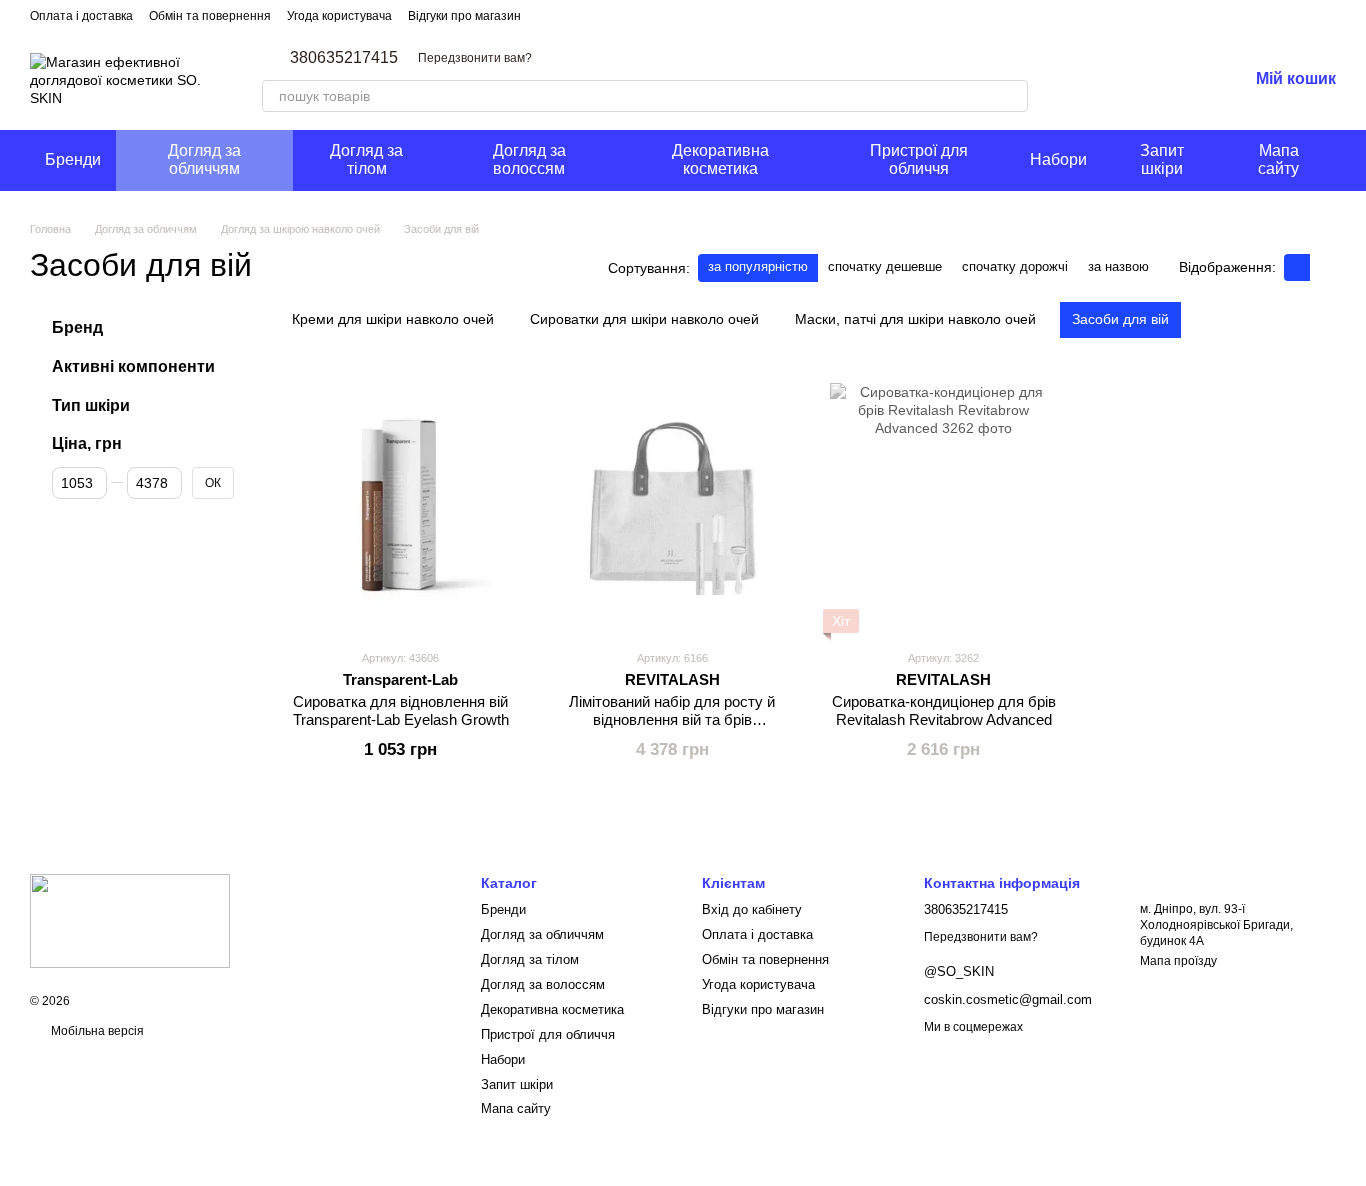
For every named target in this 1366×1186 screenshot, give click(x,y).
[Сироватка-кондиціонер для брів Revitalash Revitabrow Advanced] (944, 508)
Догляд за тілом (366, 159)
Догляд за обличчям (204, 159)
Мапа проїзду (1178, 961)
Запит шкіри (1162, 159)
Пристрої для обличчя (919, 159)
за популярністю (758, 266)
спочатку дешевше (885, 266)
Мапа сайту (1278, 159)
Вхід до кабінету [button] (752, 909)
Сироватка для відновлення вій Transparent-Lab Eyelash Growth (401, 710)
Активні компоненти (133, 365)
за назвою (1118, 266)
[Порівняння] (1128, 80)
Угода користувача (339, 16)
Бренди (73, 159)
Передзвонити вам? (475, 58)
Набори (1058, 159)
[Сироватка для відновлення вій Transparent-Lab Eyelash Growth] (401, 508)
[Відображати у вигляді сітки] (1297, 267)
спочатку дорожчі (1015, 266)
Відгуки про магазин (464, 16)
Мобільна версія (96, 1031)
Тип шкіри (91, 404)
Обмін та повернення (210, 16)
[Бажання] (1180, 80)
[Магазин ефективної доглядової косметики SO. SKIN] (130, 920)
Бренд (77, 327)
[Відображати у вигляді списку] (1323, 267)
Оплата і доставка (81, 16)
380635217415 (344, 58)
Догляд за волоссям (529, 159)
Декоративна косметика (720, 159)
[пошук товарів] (1012, 96)
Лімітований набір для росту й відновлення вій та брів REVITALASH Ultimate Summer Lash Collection (672, 728)
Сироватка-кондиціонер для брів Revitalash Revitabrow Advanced (944, 710)
